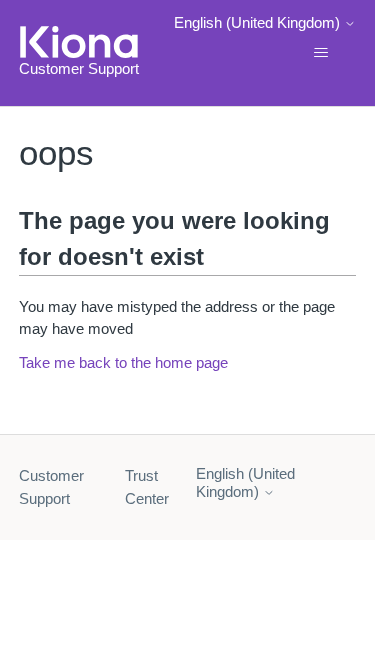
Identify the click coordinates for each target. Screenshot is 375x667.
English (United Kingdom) (259, 22)
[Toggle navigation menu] (320, 53)
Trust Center (147, 487)
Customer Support (51, 487)
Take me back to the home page (123, 362)
